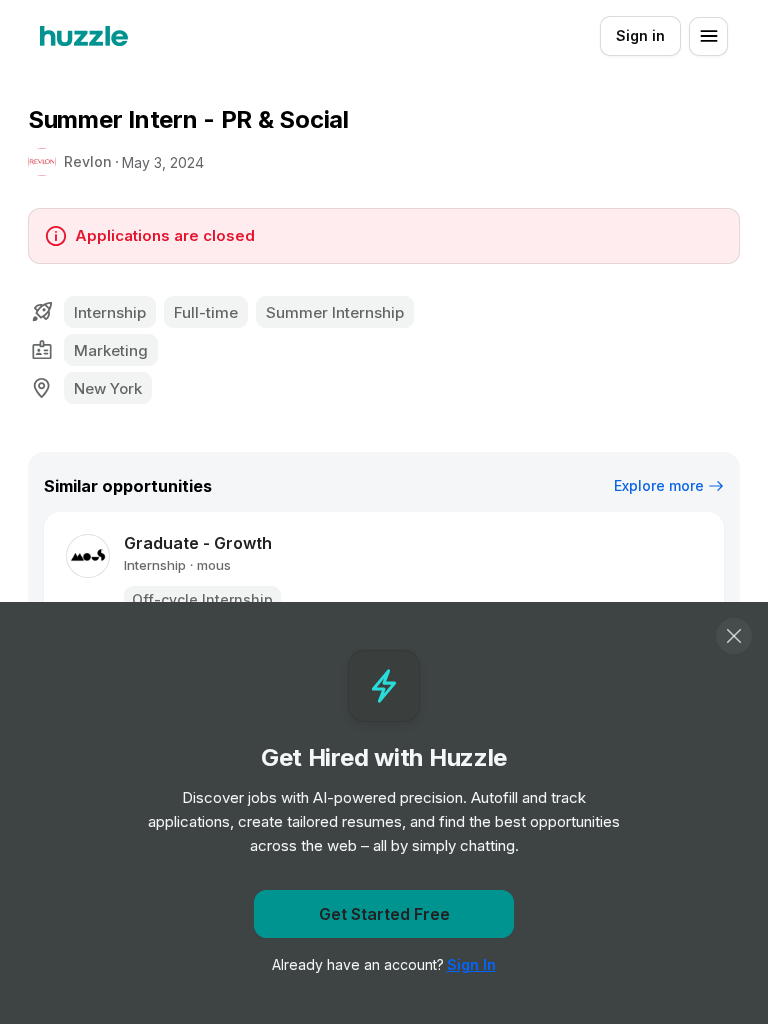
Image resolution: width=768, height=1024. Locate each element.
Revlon (88, 161)
